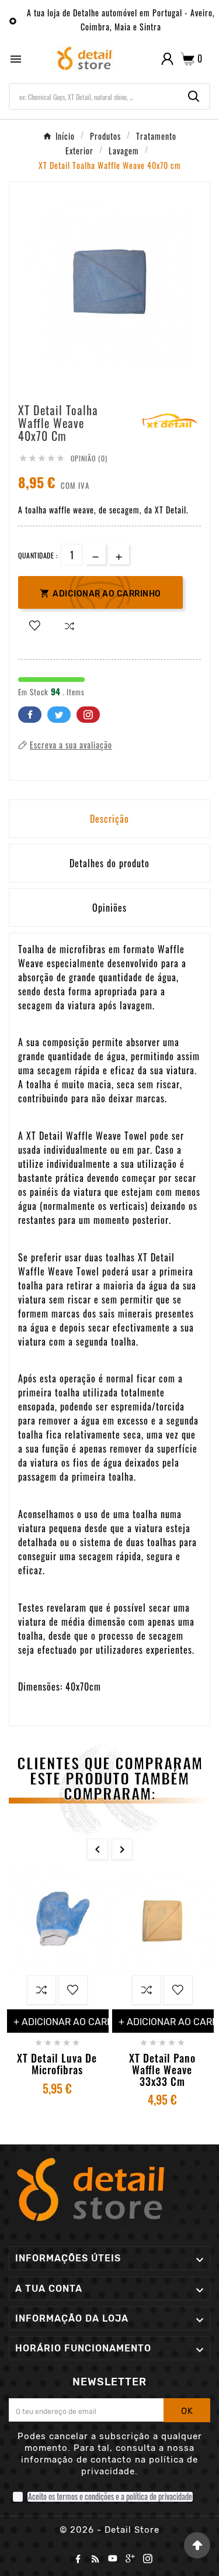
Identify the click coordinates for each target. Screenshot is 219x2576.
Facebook (30, 715)
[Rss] (98, 2561)
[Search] (194, 96)
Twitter (59, 715)
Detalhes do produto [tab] (109, 863)
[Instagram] (150, 2561)
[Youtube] (115, 2561)
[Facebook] (80, 2561)
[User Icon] (167, 59)
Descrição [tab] (109, 819)
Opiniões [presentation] (109, 908)
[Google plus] (133, 2561)
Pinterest (88, 715)
